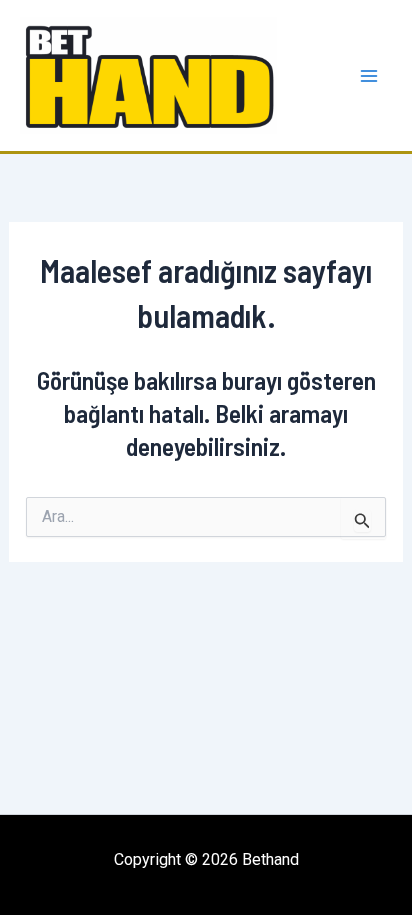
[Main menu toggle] (370, 76)
